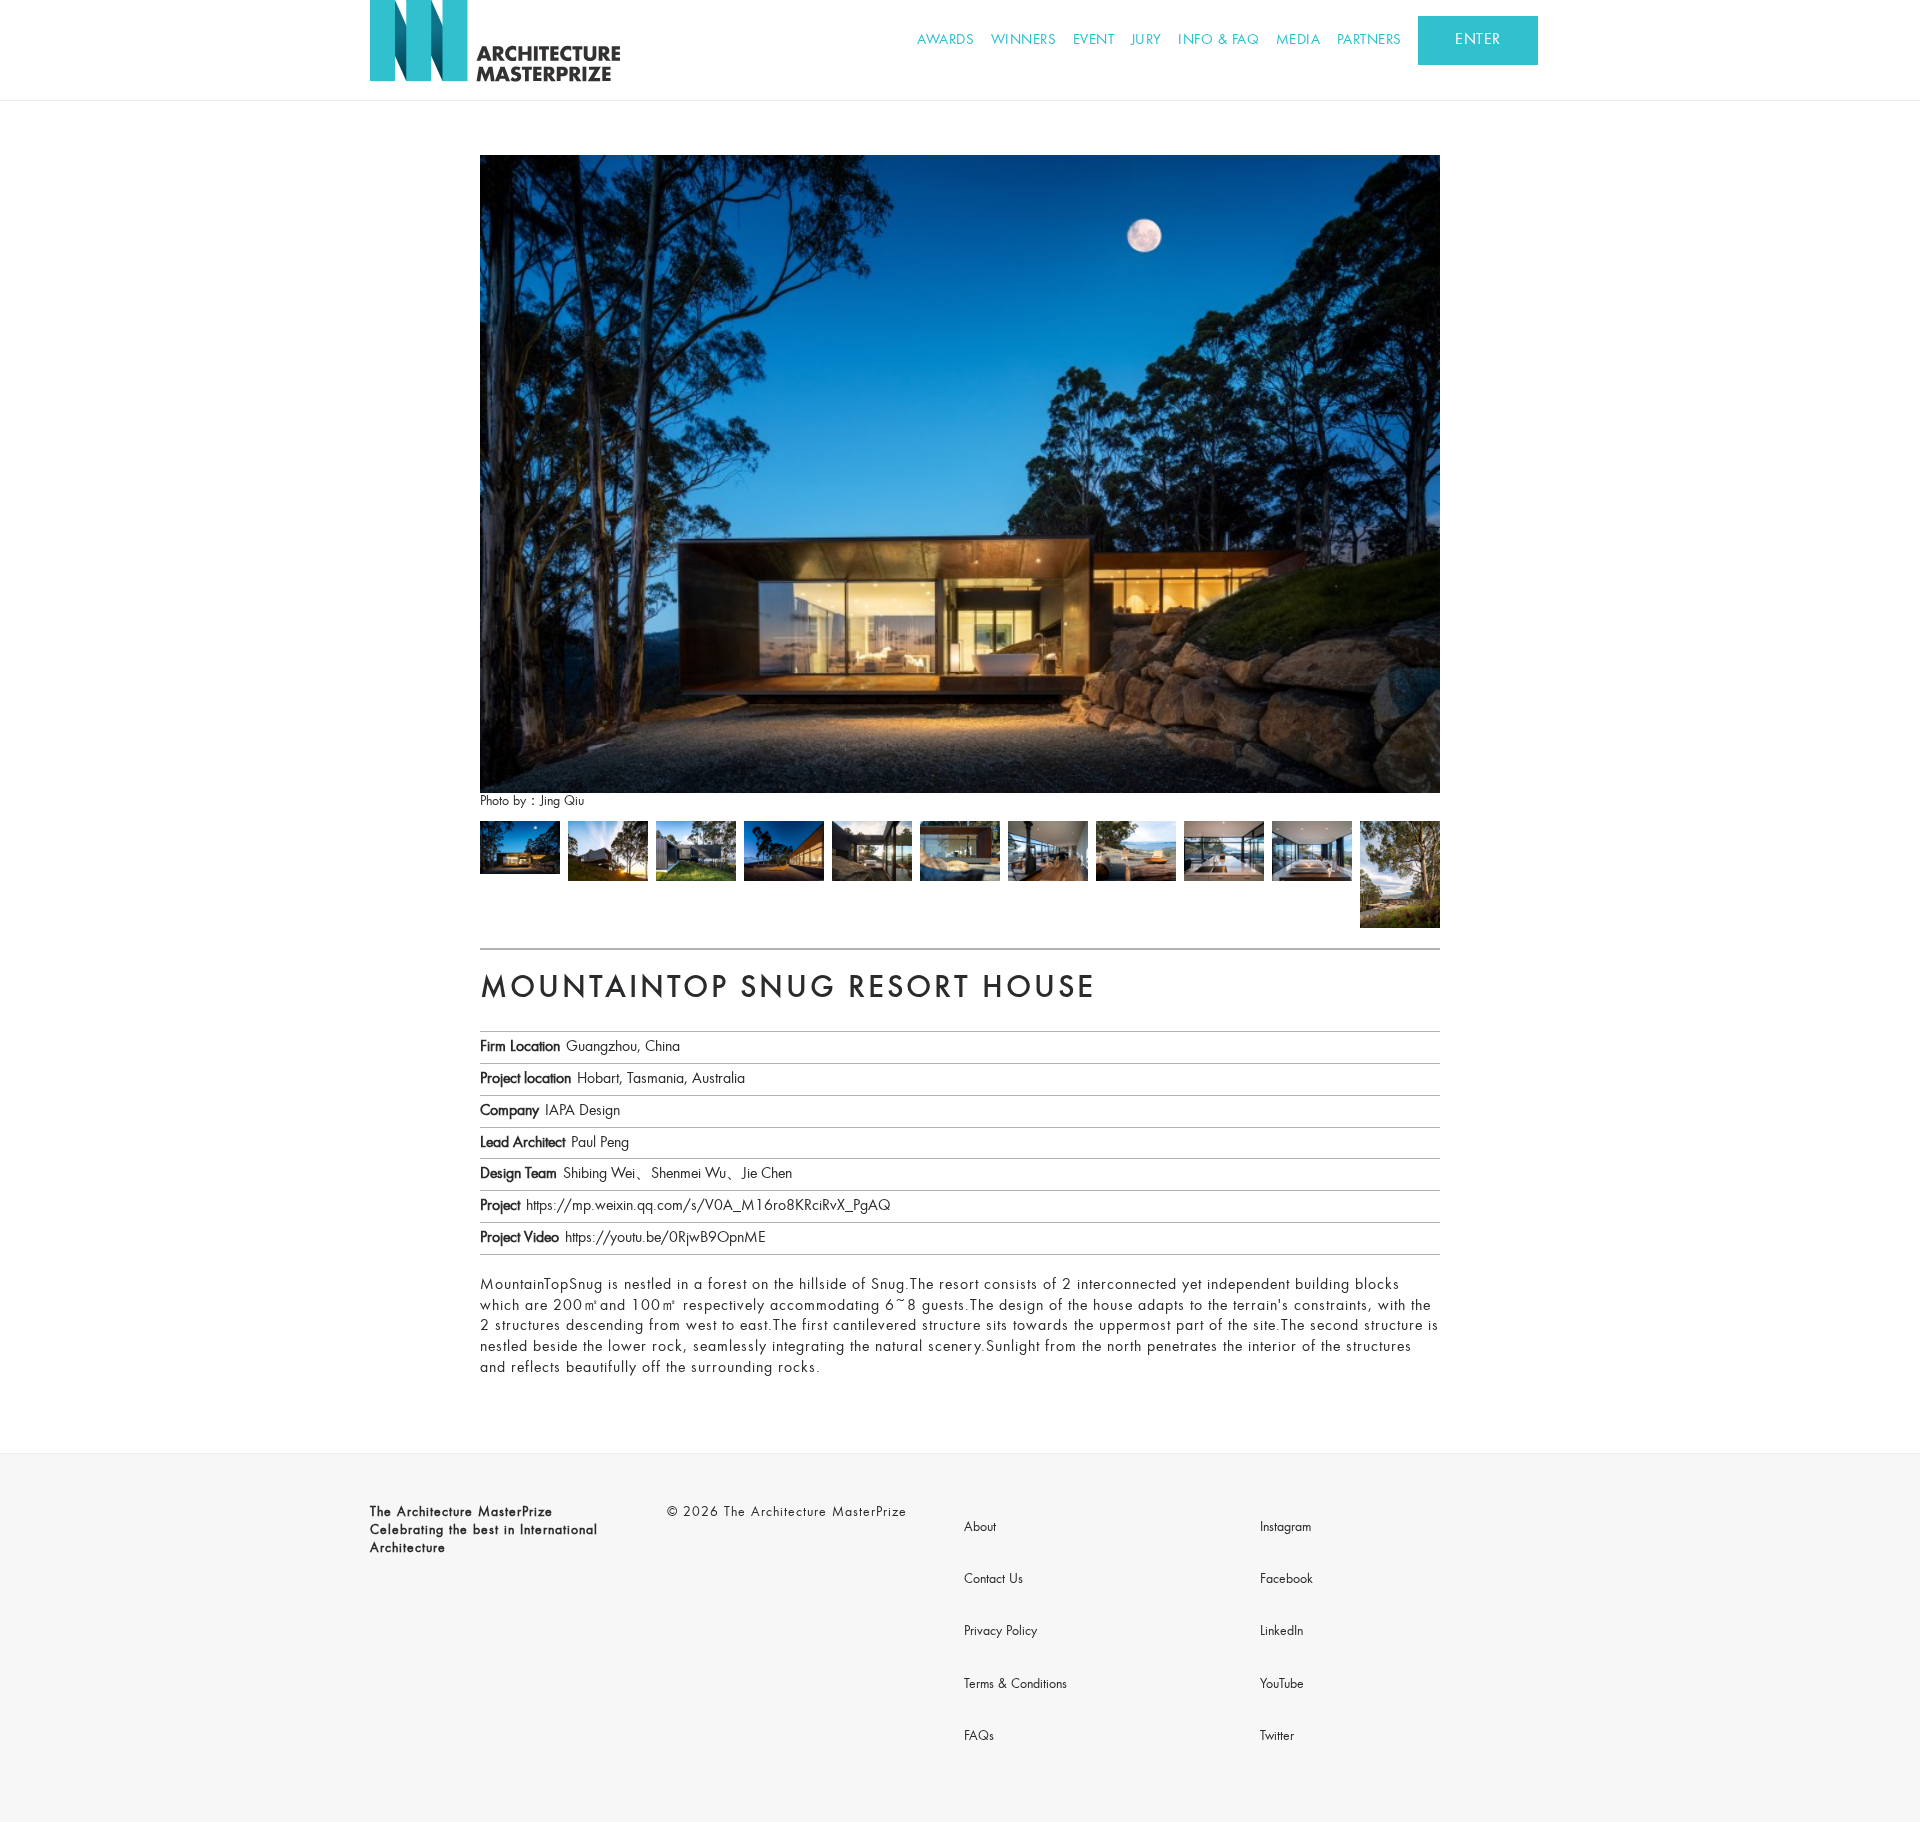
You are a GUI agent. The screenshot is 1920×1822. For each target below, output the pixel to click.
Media (1298, 40)
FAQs (979, 1737)
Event (1094, 40)
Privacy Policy (1000, 1632)
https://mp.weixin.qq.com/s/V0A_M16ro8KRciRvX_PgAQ (708, 1206)
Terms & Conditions (1015, 1685)
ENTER (1478, 40)
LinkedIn (1281, 1632)
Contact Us (993, 1580)
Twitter (1277, 1737)
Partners (1369, 40)
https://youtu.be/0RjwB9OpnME (665, 1238)
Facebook (1286, 1580)
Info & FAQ (1218, 40)
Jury (1146, 40)
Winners (1024, 40)
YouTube (1282, 1685)
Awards (945, 40)
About (980, 1528)
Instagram (1285, 1528)
